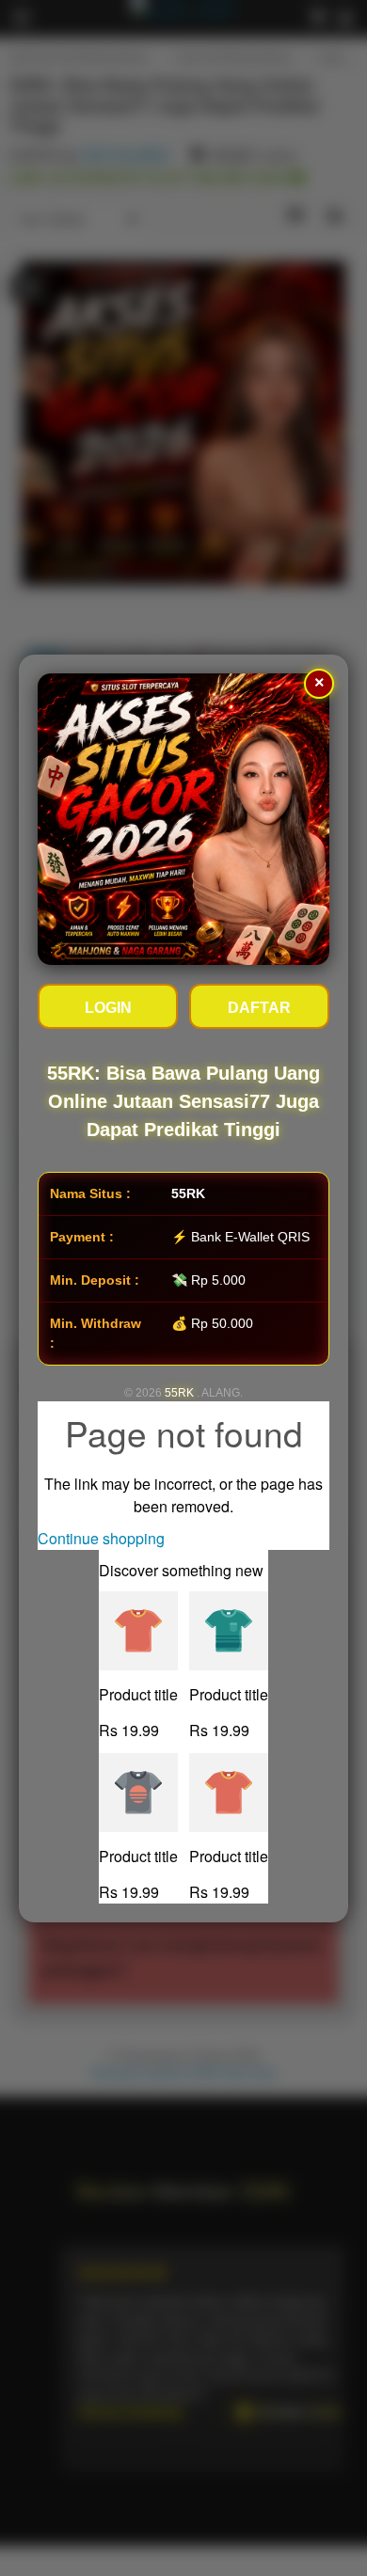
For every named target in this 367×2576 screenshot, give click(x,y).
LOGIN (108, 1008)
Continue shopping (101, 1538)
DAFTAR (259, 1008)
